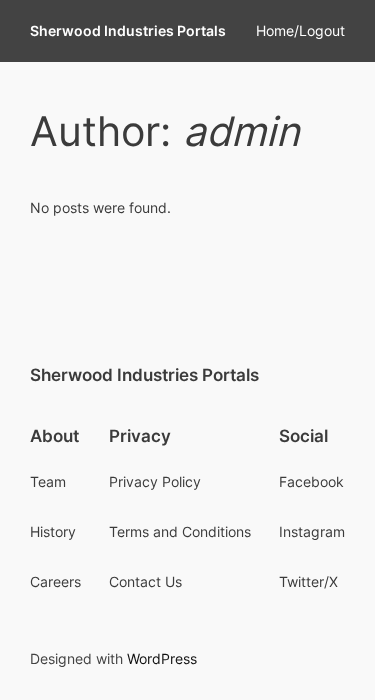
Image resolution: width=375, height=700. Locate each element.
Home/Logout (300, 30)
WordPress (162, 658)
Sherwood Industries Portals (128, 30)
